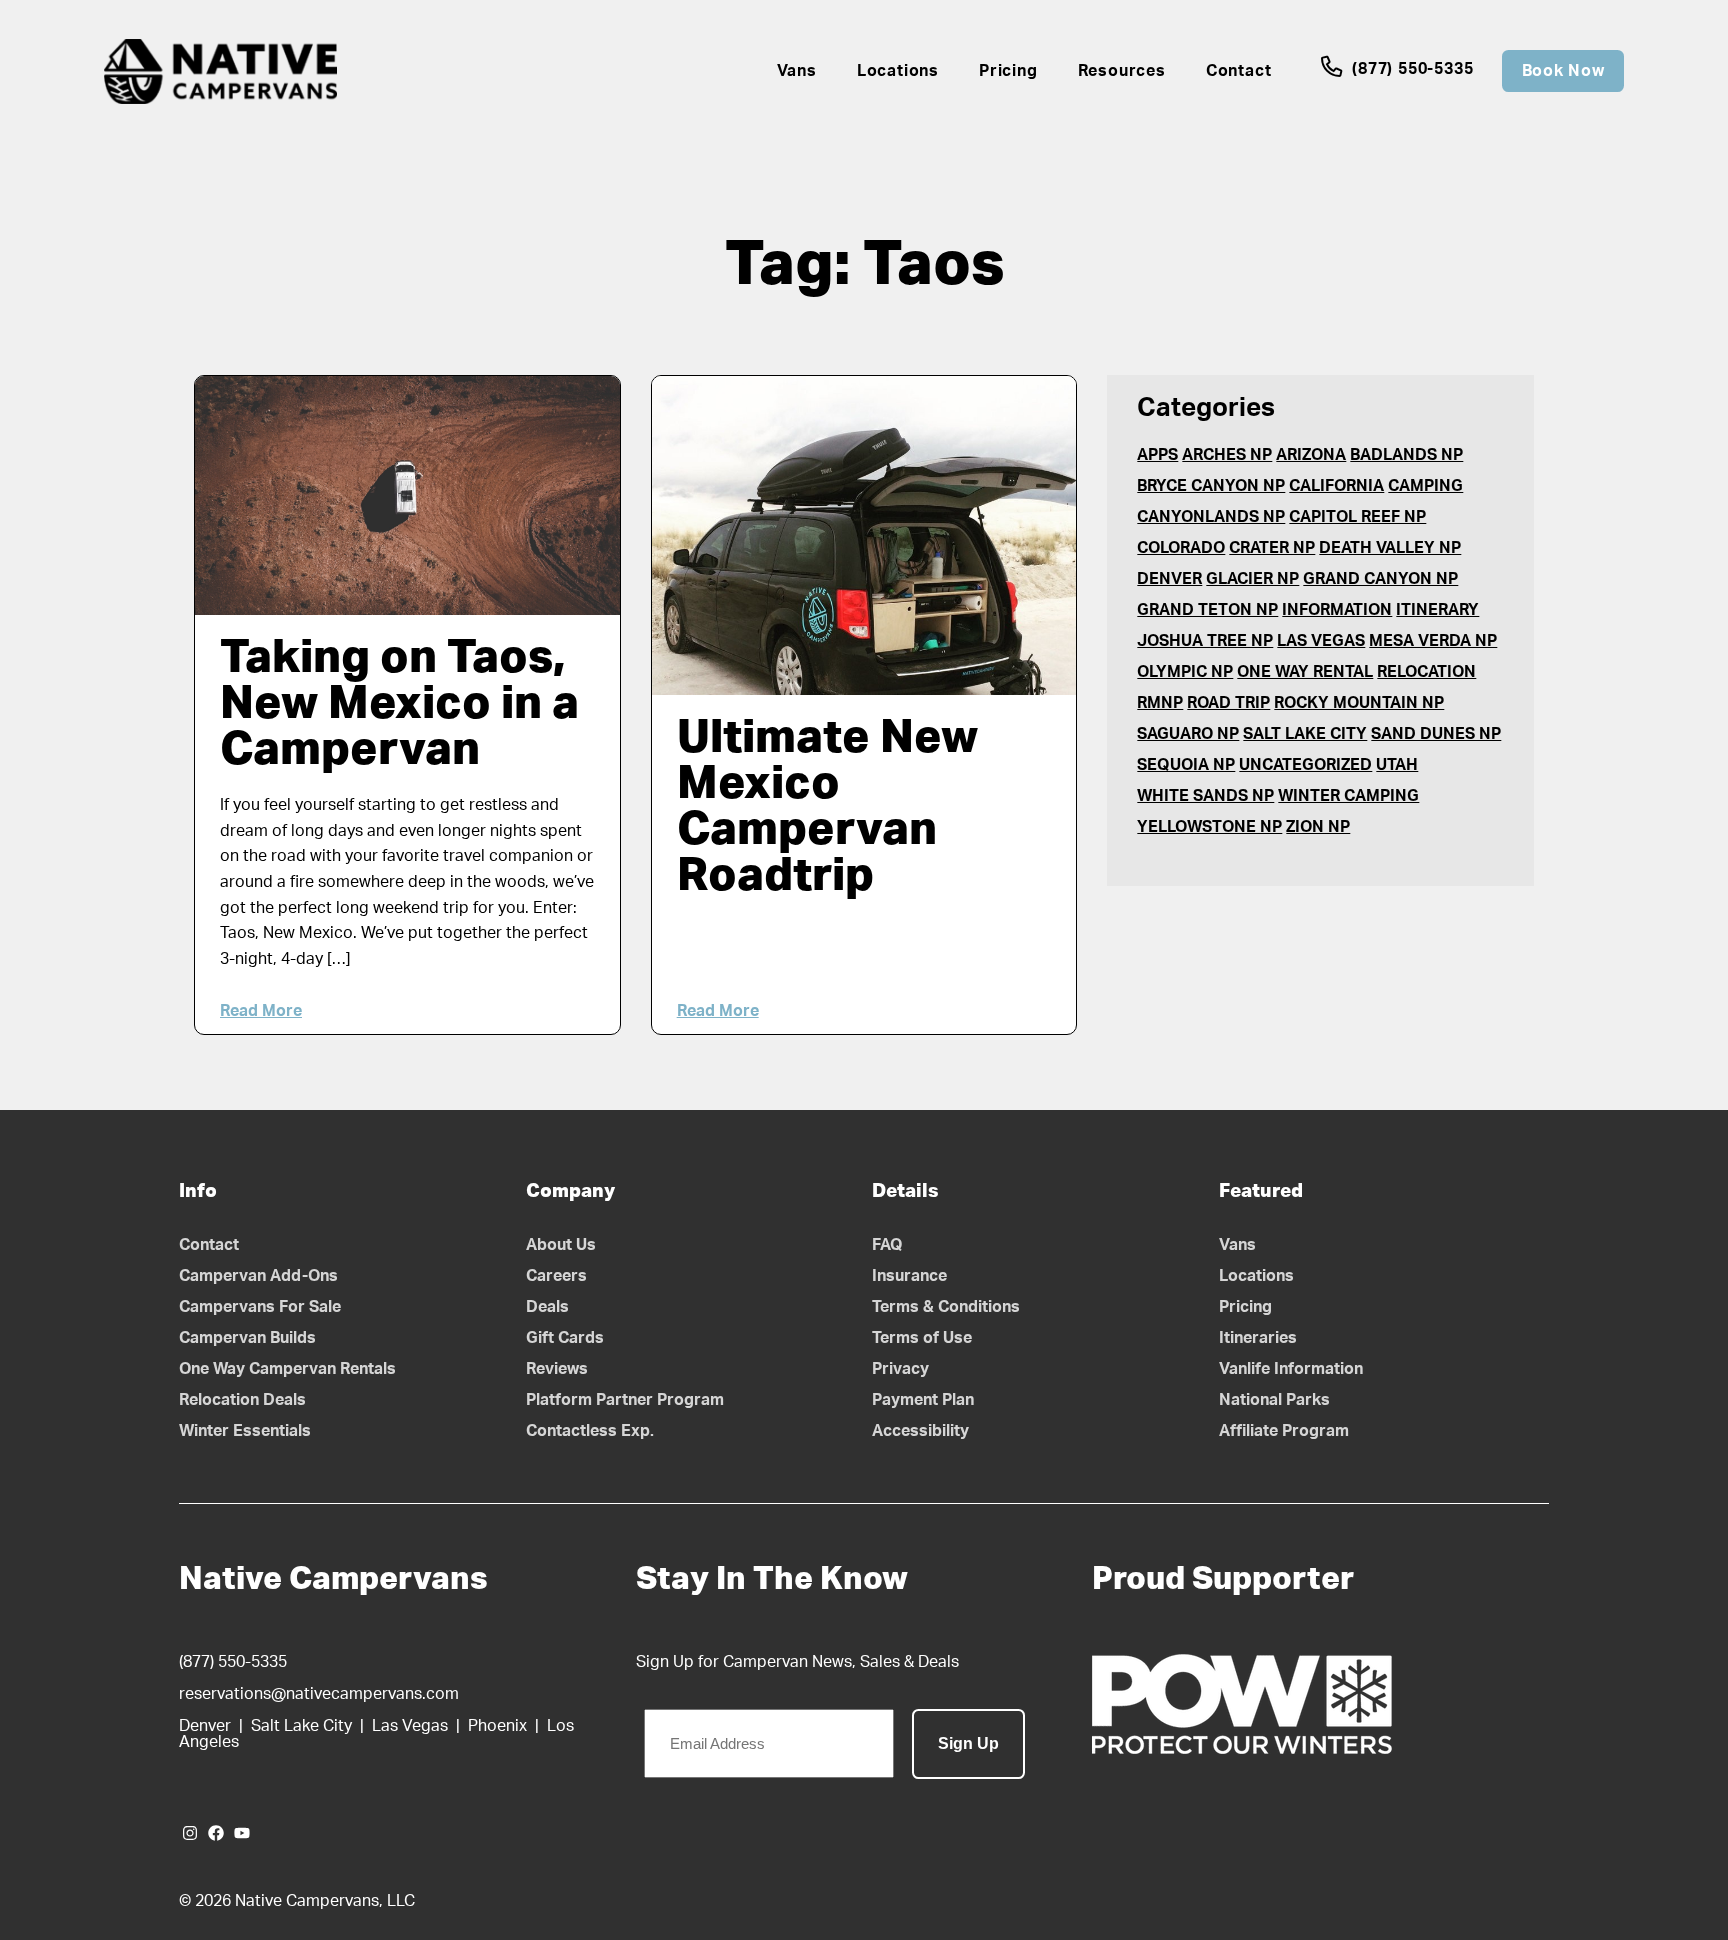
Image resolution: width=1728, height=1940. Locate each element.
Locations (898, 71)
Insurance (909, 1276)
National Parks (1274, 1400)
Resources (1122, 71)
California (1336, 486)
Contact (1239, 71)
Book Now (1563, 71)
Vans (797, 71)
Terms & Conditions (946, 1307)
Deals (547, 1307)
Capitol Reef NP (1357, 517)
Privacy (900, 1369)
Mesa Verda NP (1433, 641)
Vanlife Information (1291, 1369)
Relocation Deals (242, 1400)
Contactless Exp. (590, 1431)
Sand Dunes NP (1436, 734)
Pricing (1008, 71)
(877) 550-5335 (1410, 69)
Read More (261, 1011)
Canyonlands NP (1211, 517)
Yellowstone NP (1209, 827)
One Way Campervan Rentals (287, 1369)
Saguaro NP (1188, 734)
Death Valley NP (1390, 548)
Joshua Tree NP (1205, 641)
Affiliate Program (1284, 1431)
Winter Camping (1348, 796)
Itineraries (1258, 1338)
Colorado (1181, 548)
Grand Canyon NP (1380, 579)
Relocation (1426, 672)
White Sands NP (1205, 796)
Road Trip (1228, 703)
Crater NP (1272, 548)
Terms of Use (922, 1338)
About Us (561, 1245)
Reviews (557, 1369)
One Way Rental (1305, 672)
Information (1337, 610)
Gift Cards (565, 1338)
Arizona (1311, 455)
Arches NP (1227, 455)
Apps (1157, 455)
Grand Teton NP (1207, 610)
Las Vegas (1321, 641)
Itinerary (1437, 610)
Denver (1169, 579)
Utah (1397, 765)
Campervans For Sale (260, 1307)
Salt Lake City (1305, 734)
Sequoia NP (1186, 765)
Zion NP (1318, 827)
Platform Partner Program (625, 1400)
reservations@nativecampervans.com (319, 1694)
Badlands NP (1406, 455)
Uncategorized (1305, 765)
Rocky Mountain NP (1359, 703)
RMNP (1160, 703)
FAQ (887, 1245)
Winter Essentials (245, 1431)
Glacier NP (1252, 579)
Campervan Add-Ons (258, 1276)
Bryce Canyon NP (1211, 486)
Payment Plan (923, 1400)
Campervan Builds (247, 1338)
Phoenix (497, 1726)
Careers (556, 1276)
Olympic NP (1185, 672)
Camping (1425, 486)
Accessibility (920, 1431)
